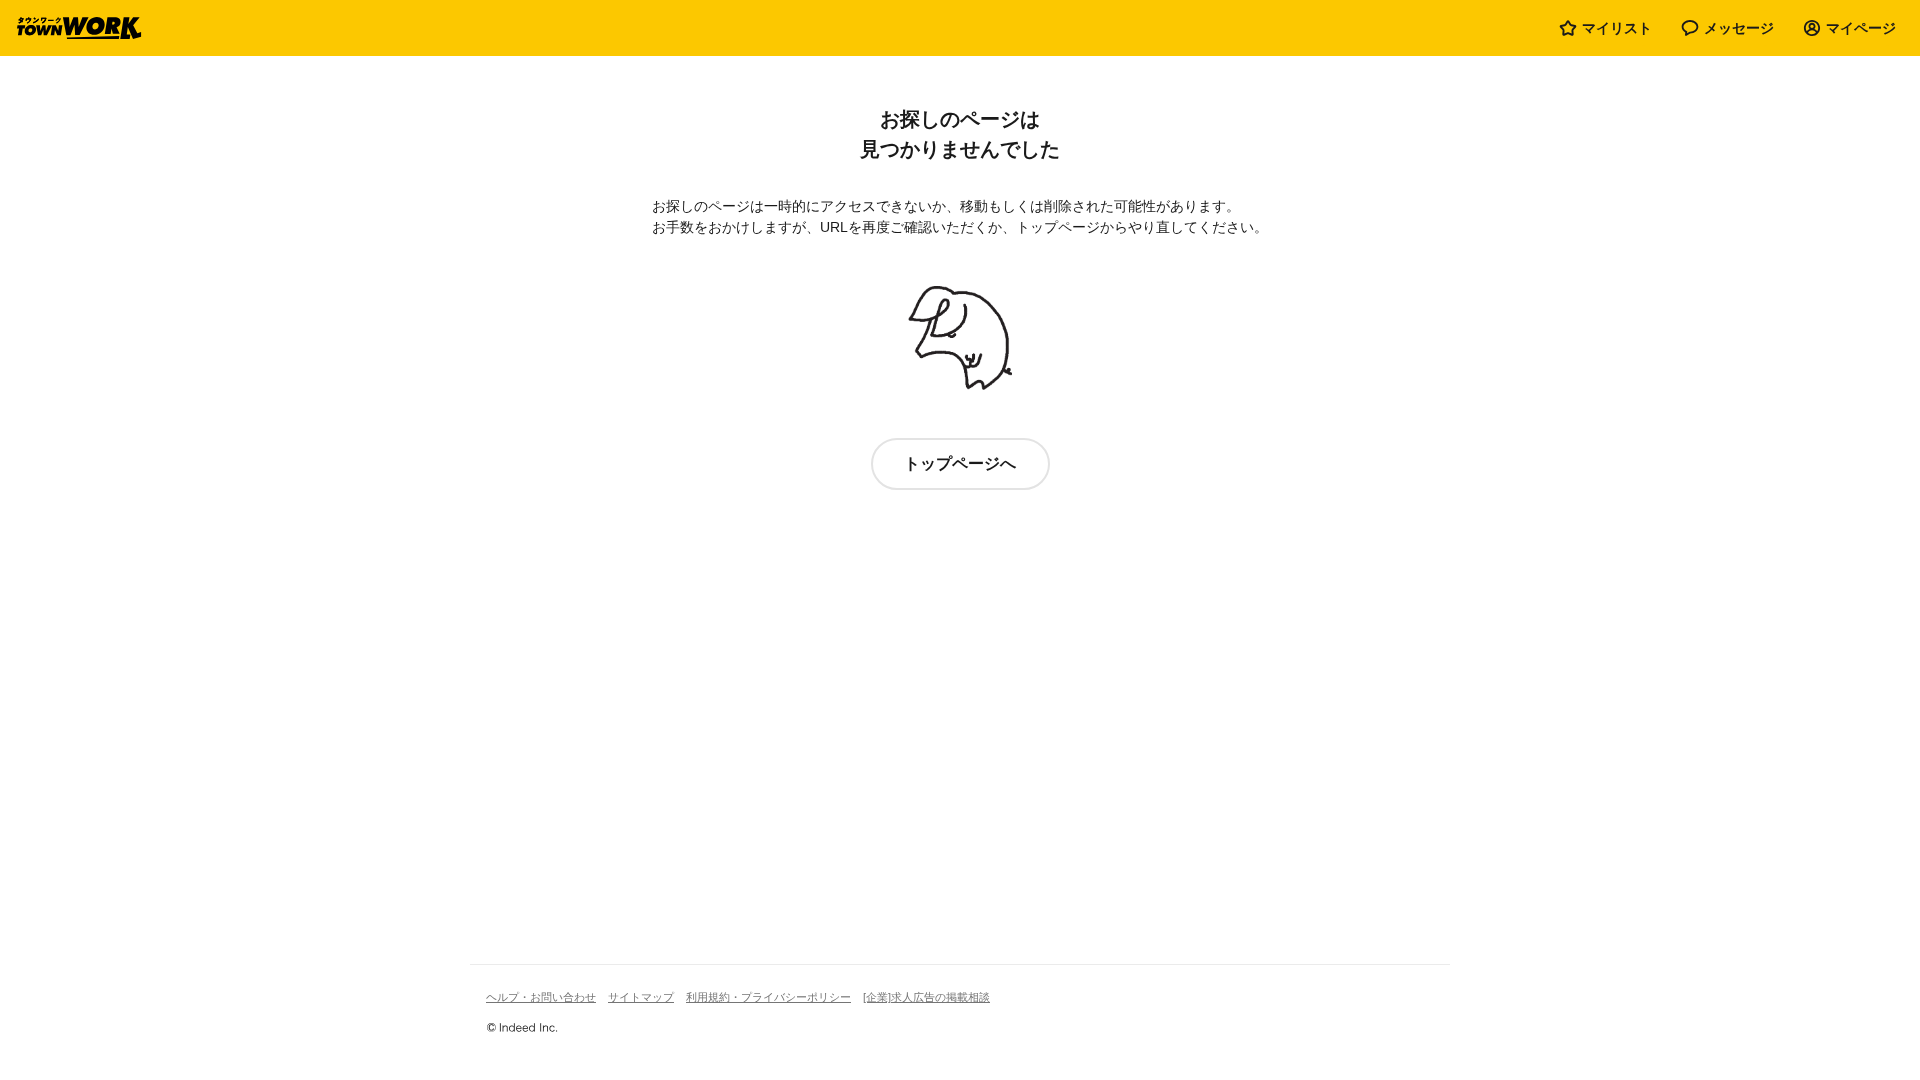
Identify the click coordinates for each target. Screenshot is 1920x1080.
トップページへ (960, 463)
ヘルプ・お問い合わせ (541, 997)
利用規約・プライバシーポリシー (768, 997)
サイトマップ (641, 997)
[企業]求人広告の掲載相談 (926, 997)
